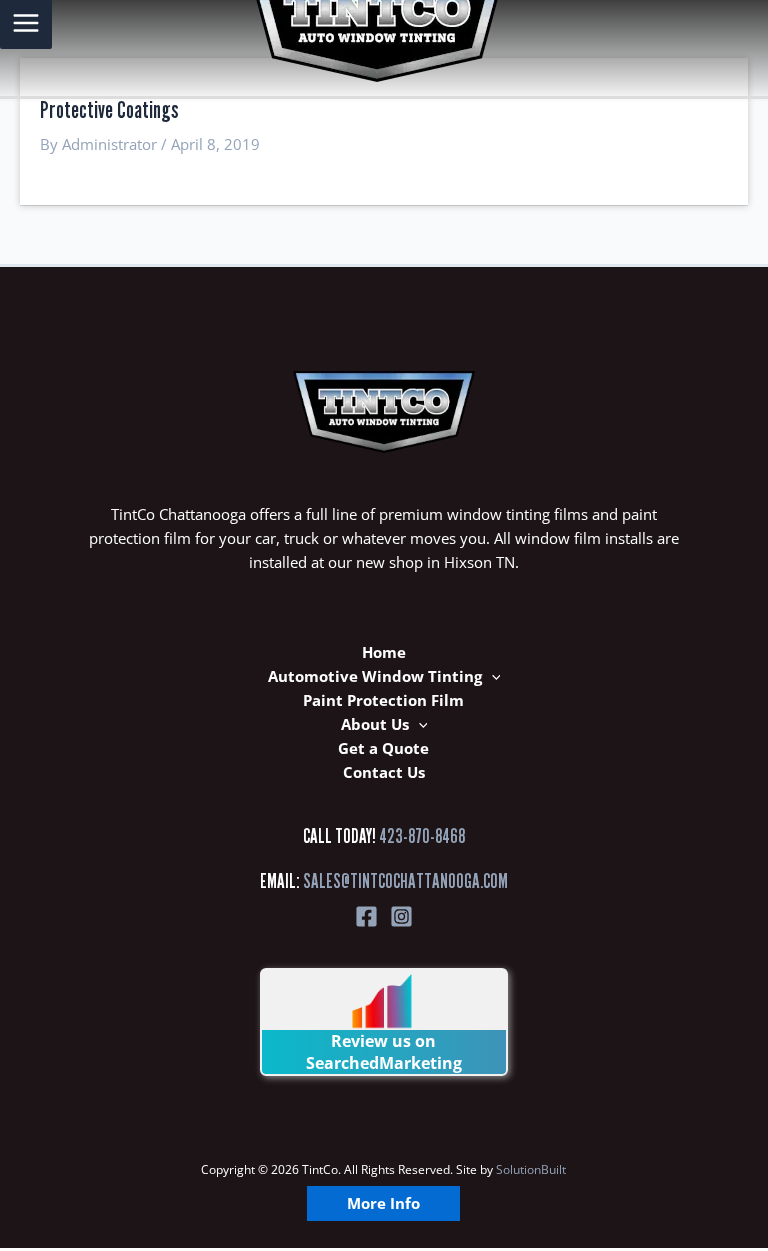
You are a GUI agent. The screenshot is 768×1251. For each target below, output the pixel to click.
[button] (491, 676)
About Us (375, 724)
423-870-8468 (422, 836)
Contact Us (384, 772)
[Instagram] (401, 916)
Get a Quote (383, 748)
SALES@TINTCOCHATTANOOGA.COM (405, 881)
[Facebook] (366, 916)
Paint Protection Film (383, 700)
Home (384, 652)
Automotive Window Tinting (375, 676)
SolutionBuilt (531, 1169)
